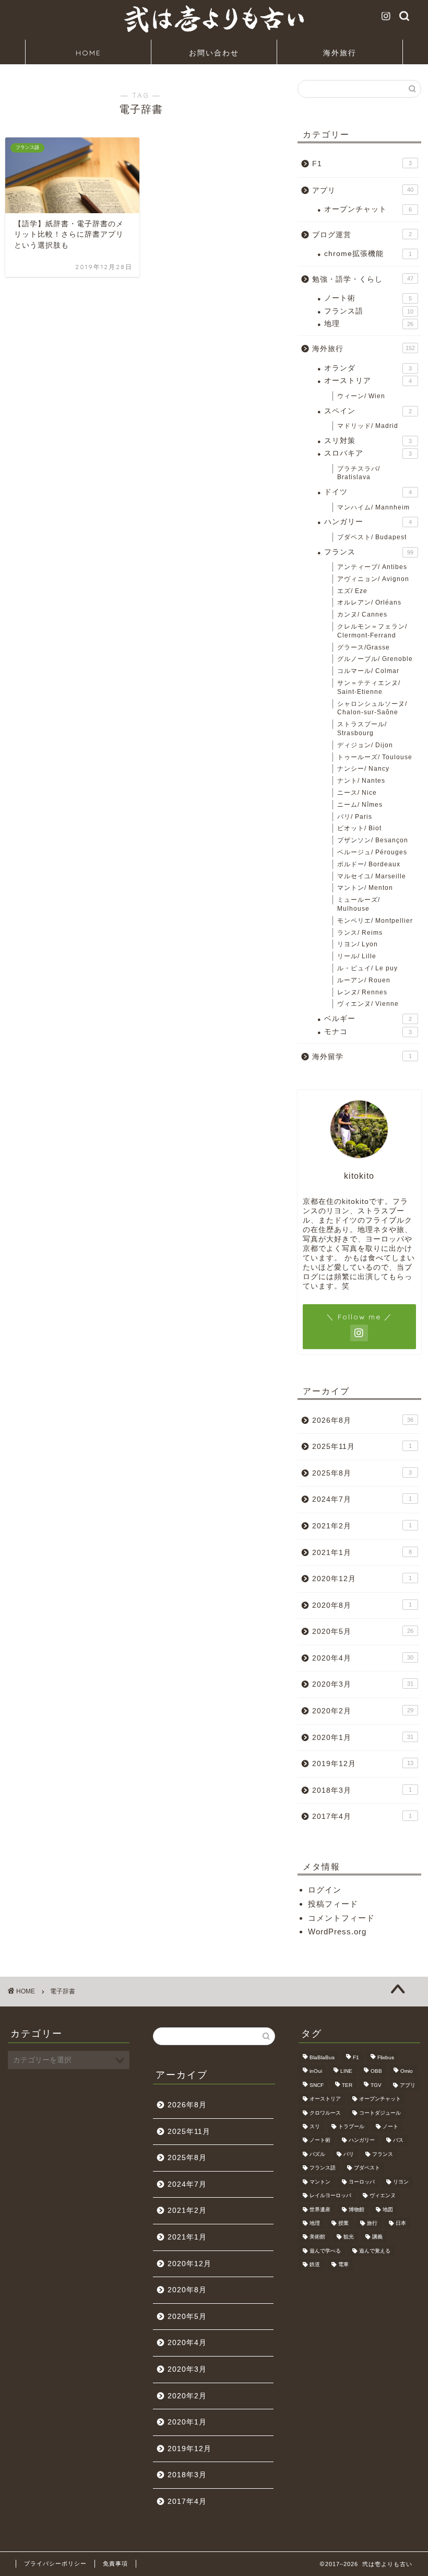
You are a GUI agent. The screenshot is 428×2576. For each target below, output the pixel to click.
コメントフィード (341, 1918)
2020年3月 (363, 1684)
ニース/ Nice (357, 793)
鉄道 (315, 2265)
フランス (369, 552)
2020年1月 (363, 1738)
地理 (369, 324)
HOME (88, 53)
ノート (390, 2126)
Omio (407, 2072)
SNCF (317, 2085)
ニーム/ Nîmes (360, 805)
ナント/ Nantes (361, 781)
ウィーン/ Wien (361, 396)
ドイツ (368, 492)
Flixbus (386, 2057)
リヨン (401, 2182)
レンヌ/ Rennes (362, 992)
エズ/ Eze (352, 591)
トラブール (351, 2126)
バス (398, 2140)
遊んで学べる (325, 2251)
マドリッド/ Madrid (368, 426)
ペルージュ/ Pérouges (372, 852)
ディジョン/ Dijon (365, 745)
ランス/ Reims (360, 933)
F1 (362, 164)
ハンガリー (368, 522)
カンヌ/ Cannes (362, 614)
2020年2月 (363, 1711)
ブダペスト (367, 2168)
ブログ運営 (362, 235)
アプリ (363, 190)
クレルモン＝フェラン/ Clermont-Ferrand (372, 631)
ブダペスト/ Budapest (372, 537)
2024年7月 (362, 1499)
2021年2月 (362, 1526)
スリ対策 (368, 441)
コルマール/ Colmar (368, 671)
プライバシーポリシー (55, 2563)
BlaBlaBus (322, 2057)
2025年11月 (362, 1447)
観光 (349, 2237)
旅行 (372, 2223)
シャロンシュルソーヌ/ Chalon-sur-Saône (372, 708)
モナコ (368, 1032)
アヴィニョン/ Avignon (373, 579)
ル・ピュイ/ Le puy (367, 968)
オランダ (368, 368)
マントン (320, 2182)
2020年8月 (362, 1605)
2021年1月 (362, 1553)
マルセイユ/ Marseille (372, 876)
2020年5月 (363, 1632)
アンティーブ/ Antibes (372, 567)
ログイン (325, 1890)
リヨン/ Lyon (358, 944)
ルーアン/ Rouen (364, 980)
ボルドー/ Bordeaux (369, 864)
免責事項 (115, 2563)
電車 (343, 2265)
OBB (376, 2072)
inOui (316, 2072)
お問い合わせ (214, 53)
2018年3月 (362, 1790)
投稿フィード (333, 1904)
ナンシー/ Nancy (363, 769)
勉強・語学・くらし (363, 279)
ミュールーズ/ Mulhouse (359, 904)
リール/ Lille (357, 956)
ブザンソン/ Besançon (373, 840)
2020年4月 (363, 1658)
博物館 (356, 2209)
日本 (401, 2223)
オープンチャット (368, 209)
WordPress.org (337, 1931)
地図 (388, 2209)
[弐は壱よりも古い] (214, 32)
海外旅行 (340, 53)
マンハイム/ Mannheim (373, 507)
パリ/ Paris (355, 817)
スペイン (368, 411)
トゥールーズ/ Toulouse (375, 757)
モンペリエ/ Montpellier (375, 921)
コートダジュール (380, 2113)
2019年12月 (363, 1764)
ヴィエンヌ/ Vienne (368, 1004)
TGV (376, 2085)
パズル (317, 2154)
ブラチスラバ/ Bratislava (359, 473)
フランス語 (369, 311)
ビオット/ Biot (359, 828)
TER (347, 2085)
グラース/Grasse (364, 647)
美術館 (317, 2237)
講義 (377, 2237)
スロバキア (368, 453)
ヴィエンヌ (383, 2196)
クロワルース (325, 2113)
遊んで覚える (375, 2251)
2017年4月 (362, 1817)
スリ (315, 2126)
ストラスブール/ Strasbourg (362, 729)
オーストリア (368, 381)
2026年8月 (363, 1420)
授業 (343, 2223)
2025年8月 (362, 1473)
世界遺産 (320, 2209)
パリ (349, 2154)
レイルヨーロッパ (330, 2196)
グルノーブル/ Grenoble (375, 659)
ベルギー (368, 1019)
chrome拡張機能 (368, 254)
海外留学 (362, 1057)
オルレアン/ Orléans (369, 602)
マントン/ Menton (365, 888)
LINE (346, 2072)
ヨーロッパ (362, 2182)
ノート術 (368, 298)
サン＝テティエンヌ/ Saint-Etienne (369, 687)
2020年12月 (362, 1579)
